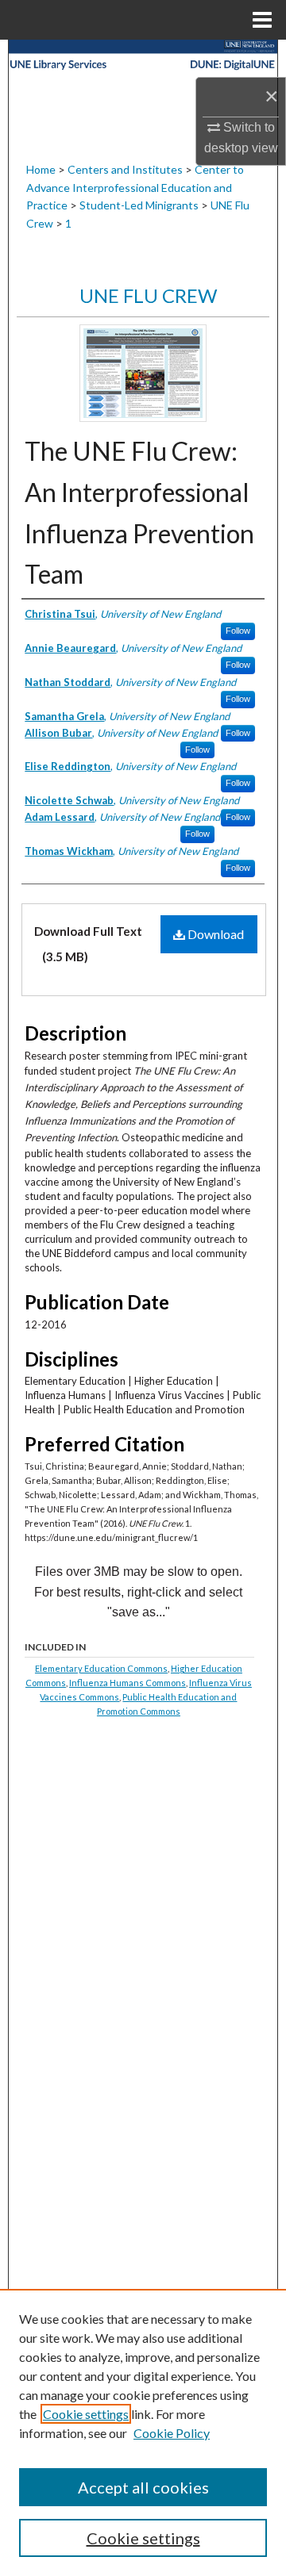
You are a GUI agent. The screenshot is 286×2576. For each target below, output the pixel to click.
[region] (143, 2432)
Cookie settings (86, 2414)
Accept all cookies (143, 2487)
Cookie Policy (172, 2433)
